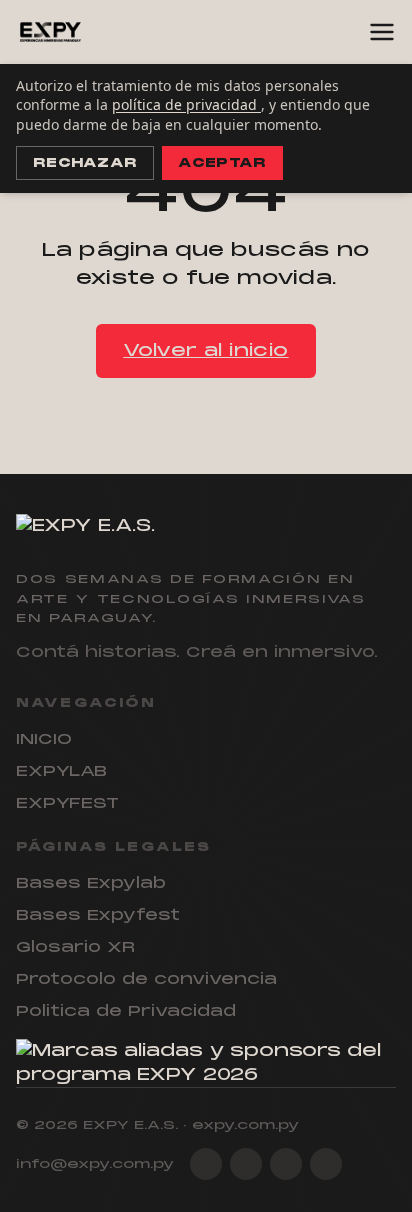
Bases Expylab (91, 883)
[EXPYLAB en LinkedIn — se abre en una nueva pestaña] (286, 1164)
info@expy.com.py (95, 1164)
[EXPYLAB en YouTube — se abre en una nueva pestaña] (326, 1164)
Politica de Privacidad (126, 1011)
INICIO (44, 739)
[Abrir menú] (382, 32)
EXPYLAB (61, 771)
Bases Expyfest (98, 915)
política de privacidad (186, 104)
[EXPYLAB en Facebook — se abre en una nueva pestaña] (246, 1164)
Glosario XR (75, 947)
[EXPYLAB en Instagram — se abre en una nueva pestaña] (206, 1164)
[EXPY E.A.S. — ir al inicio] (50, 32)
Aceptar (222, 163)
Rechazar (85, 163)
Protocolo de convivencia (146, 979)
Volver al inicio (205, 350)
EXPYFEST (67, 803)
